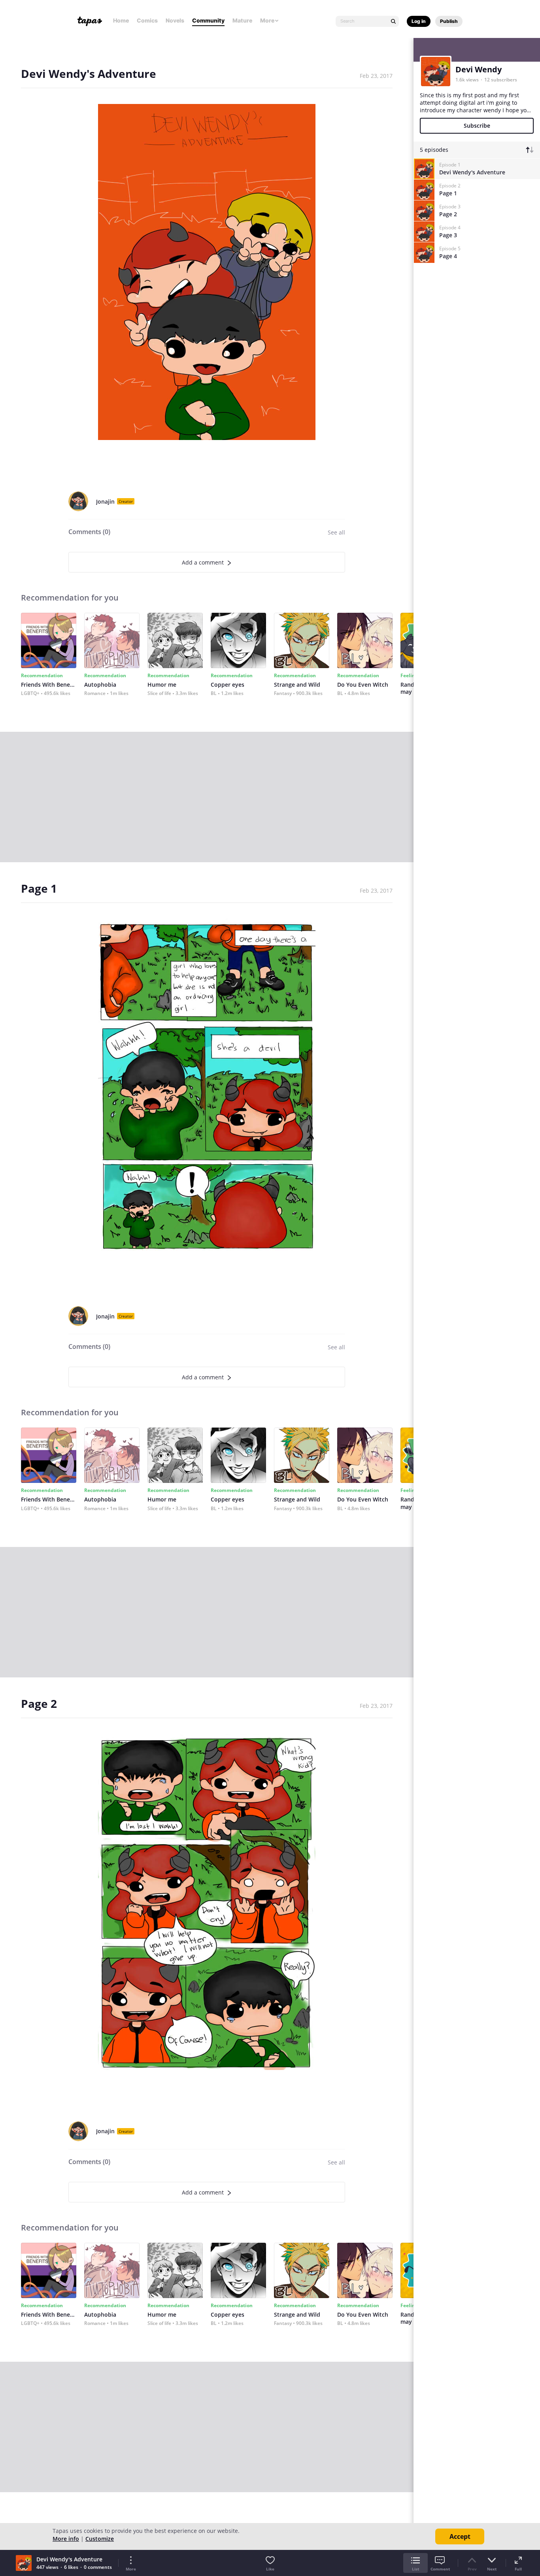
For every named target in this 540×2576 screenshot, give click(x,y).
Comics (147, 20)
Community (208, 20)
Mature (242, 20)
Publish (449, 21)
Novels (175, 20)
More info (66, 2539)
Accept (460, 2536)
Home (121, 20)
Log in (419, 21)
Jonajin (105, 501)
